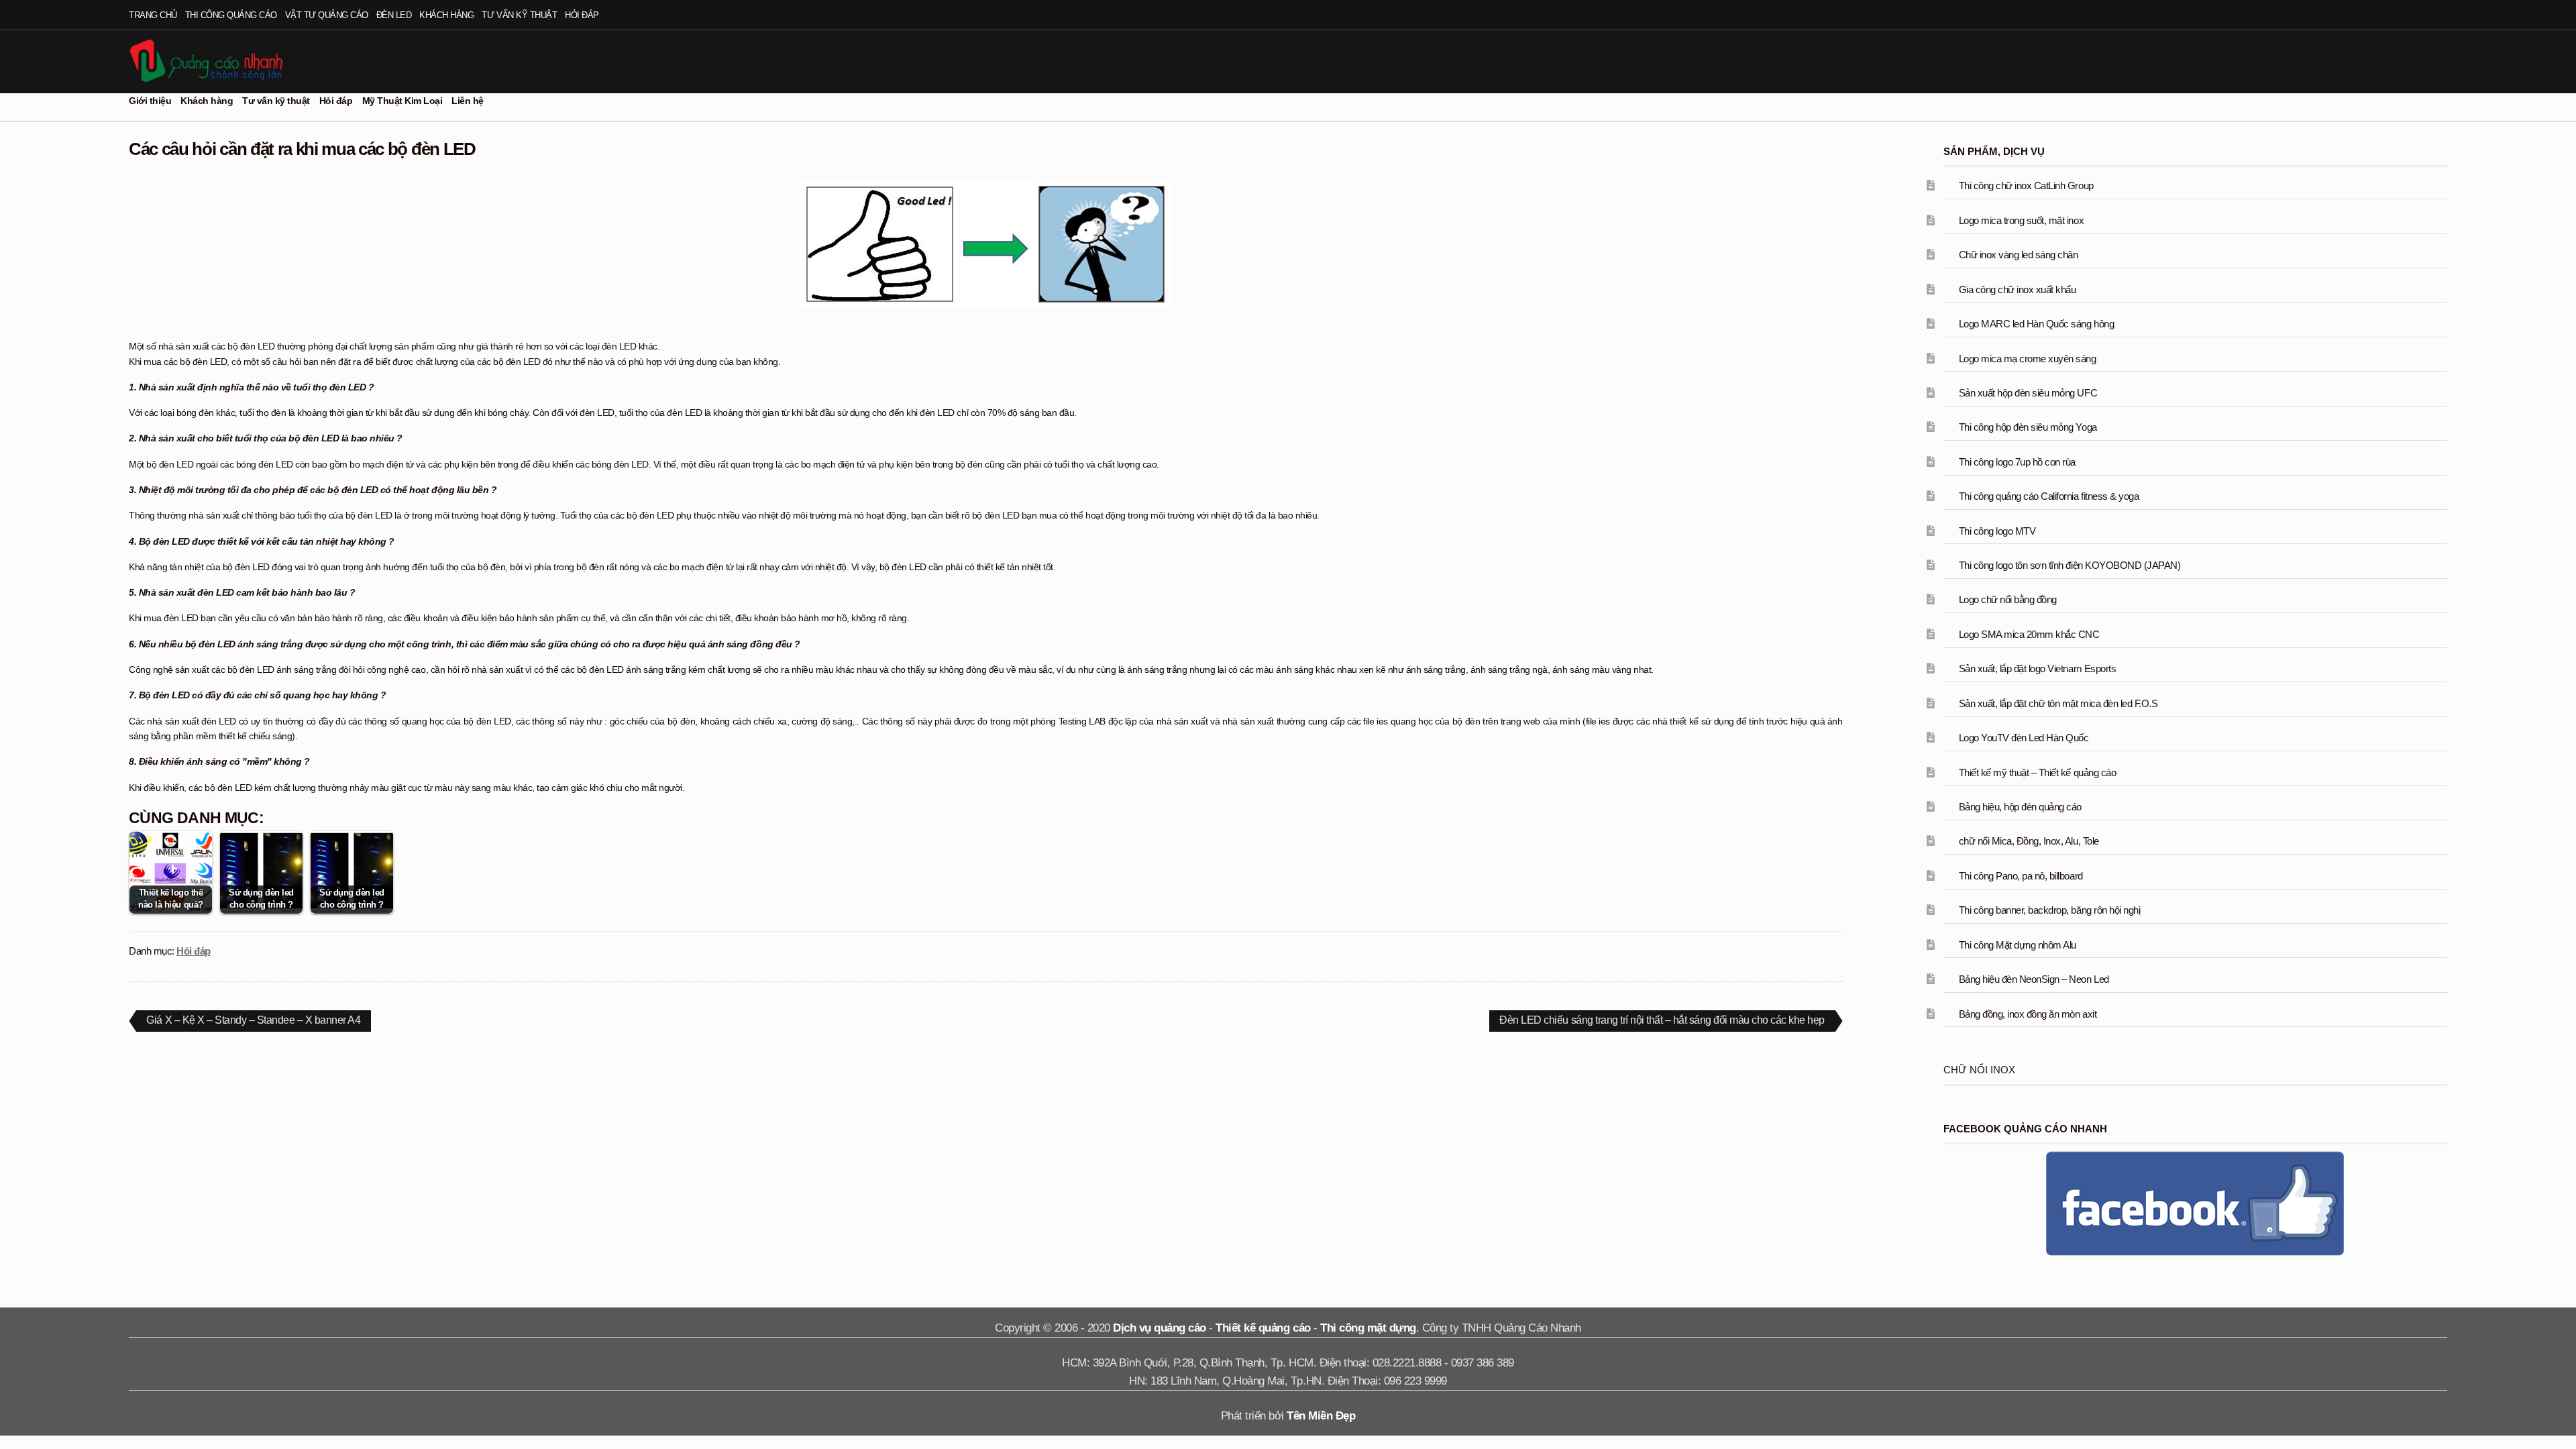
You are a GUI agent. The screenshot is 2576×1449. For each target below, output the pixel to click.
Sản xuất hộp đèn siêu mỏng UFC (2028, 393)
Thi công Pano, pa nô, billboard (2021, 876)
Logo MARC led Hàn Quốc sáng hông (2036, 324)
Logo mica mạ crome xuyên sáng (2028, 359)
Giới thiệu (150, 101)
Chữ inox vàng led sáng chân (2019, 255)
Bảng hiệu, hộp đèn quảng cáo (2020, 807)
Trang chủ (153, 15)
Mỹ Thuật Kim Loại (402, 101)
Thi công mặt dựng (1368, 1328)
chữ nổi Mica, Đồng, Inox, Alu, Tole (2029, 841)
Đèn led (394, 15)
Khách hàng (446, 15)
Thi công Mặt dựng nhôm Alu (2018, 945)
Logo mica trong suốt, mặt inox (2021, 220)
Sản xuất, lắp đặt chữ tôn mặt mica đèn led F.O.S (2058, 703)
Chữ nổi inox (1979, 1070)
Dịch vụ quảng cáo (1160, 1328)
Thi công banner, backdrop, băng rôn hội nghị (2049, 910)
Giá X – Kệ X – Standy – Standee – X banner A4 (253, 1022)
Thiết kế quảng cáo (1263, 1328)
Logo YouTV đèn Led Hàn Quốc (2024, 738)
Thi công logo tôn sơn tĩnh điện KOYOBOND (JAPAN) (2070, 565)
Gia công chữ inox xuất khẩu (2018, 289)
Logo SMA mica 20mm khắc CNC (2029, 634)
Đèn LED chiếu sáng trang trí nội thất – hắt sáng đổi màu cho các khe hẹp (1662, 1022)
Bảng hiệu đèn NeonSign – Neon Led (2034, 979)
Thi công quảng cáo (231, 15)
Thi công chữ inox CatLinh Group (2026, 185)
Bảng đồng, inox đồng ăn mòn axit (2028, 1014)
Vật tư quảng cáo (327, 15)
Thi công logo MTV (1997, 531)
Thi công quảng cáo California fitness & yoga (2049, 496)
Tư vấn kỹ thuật (519, 15)
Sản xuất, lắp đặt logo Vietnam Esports (2037, 668)
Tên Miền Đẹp (1321, 1416)
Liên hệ (468, 101)
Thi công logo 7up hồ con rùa (2017, 462)
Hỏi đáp (582, 15)
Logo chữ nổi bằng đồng (2008, 599)
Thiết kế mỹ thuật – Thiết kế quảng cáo (2037, 772)
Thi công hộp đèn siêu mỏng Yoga (2028, 427)
